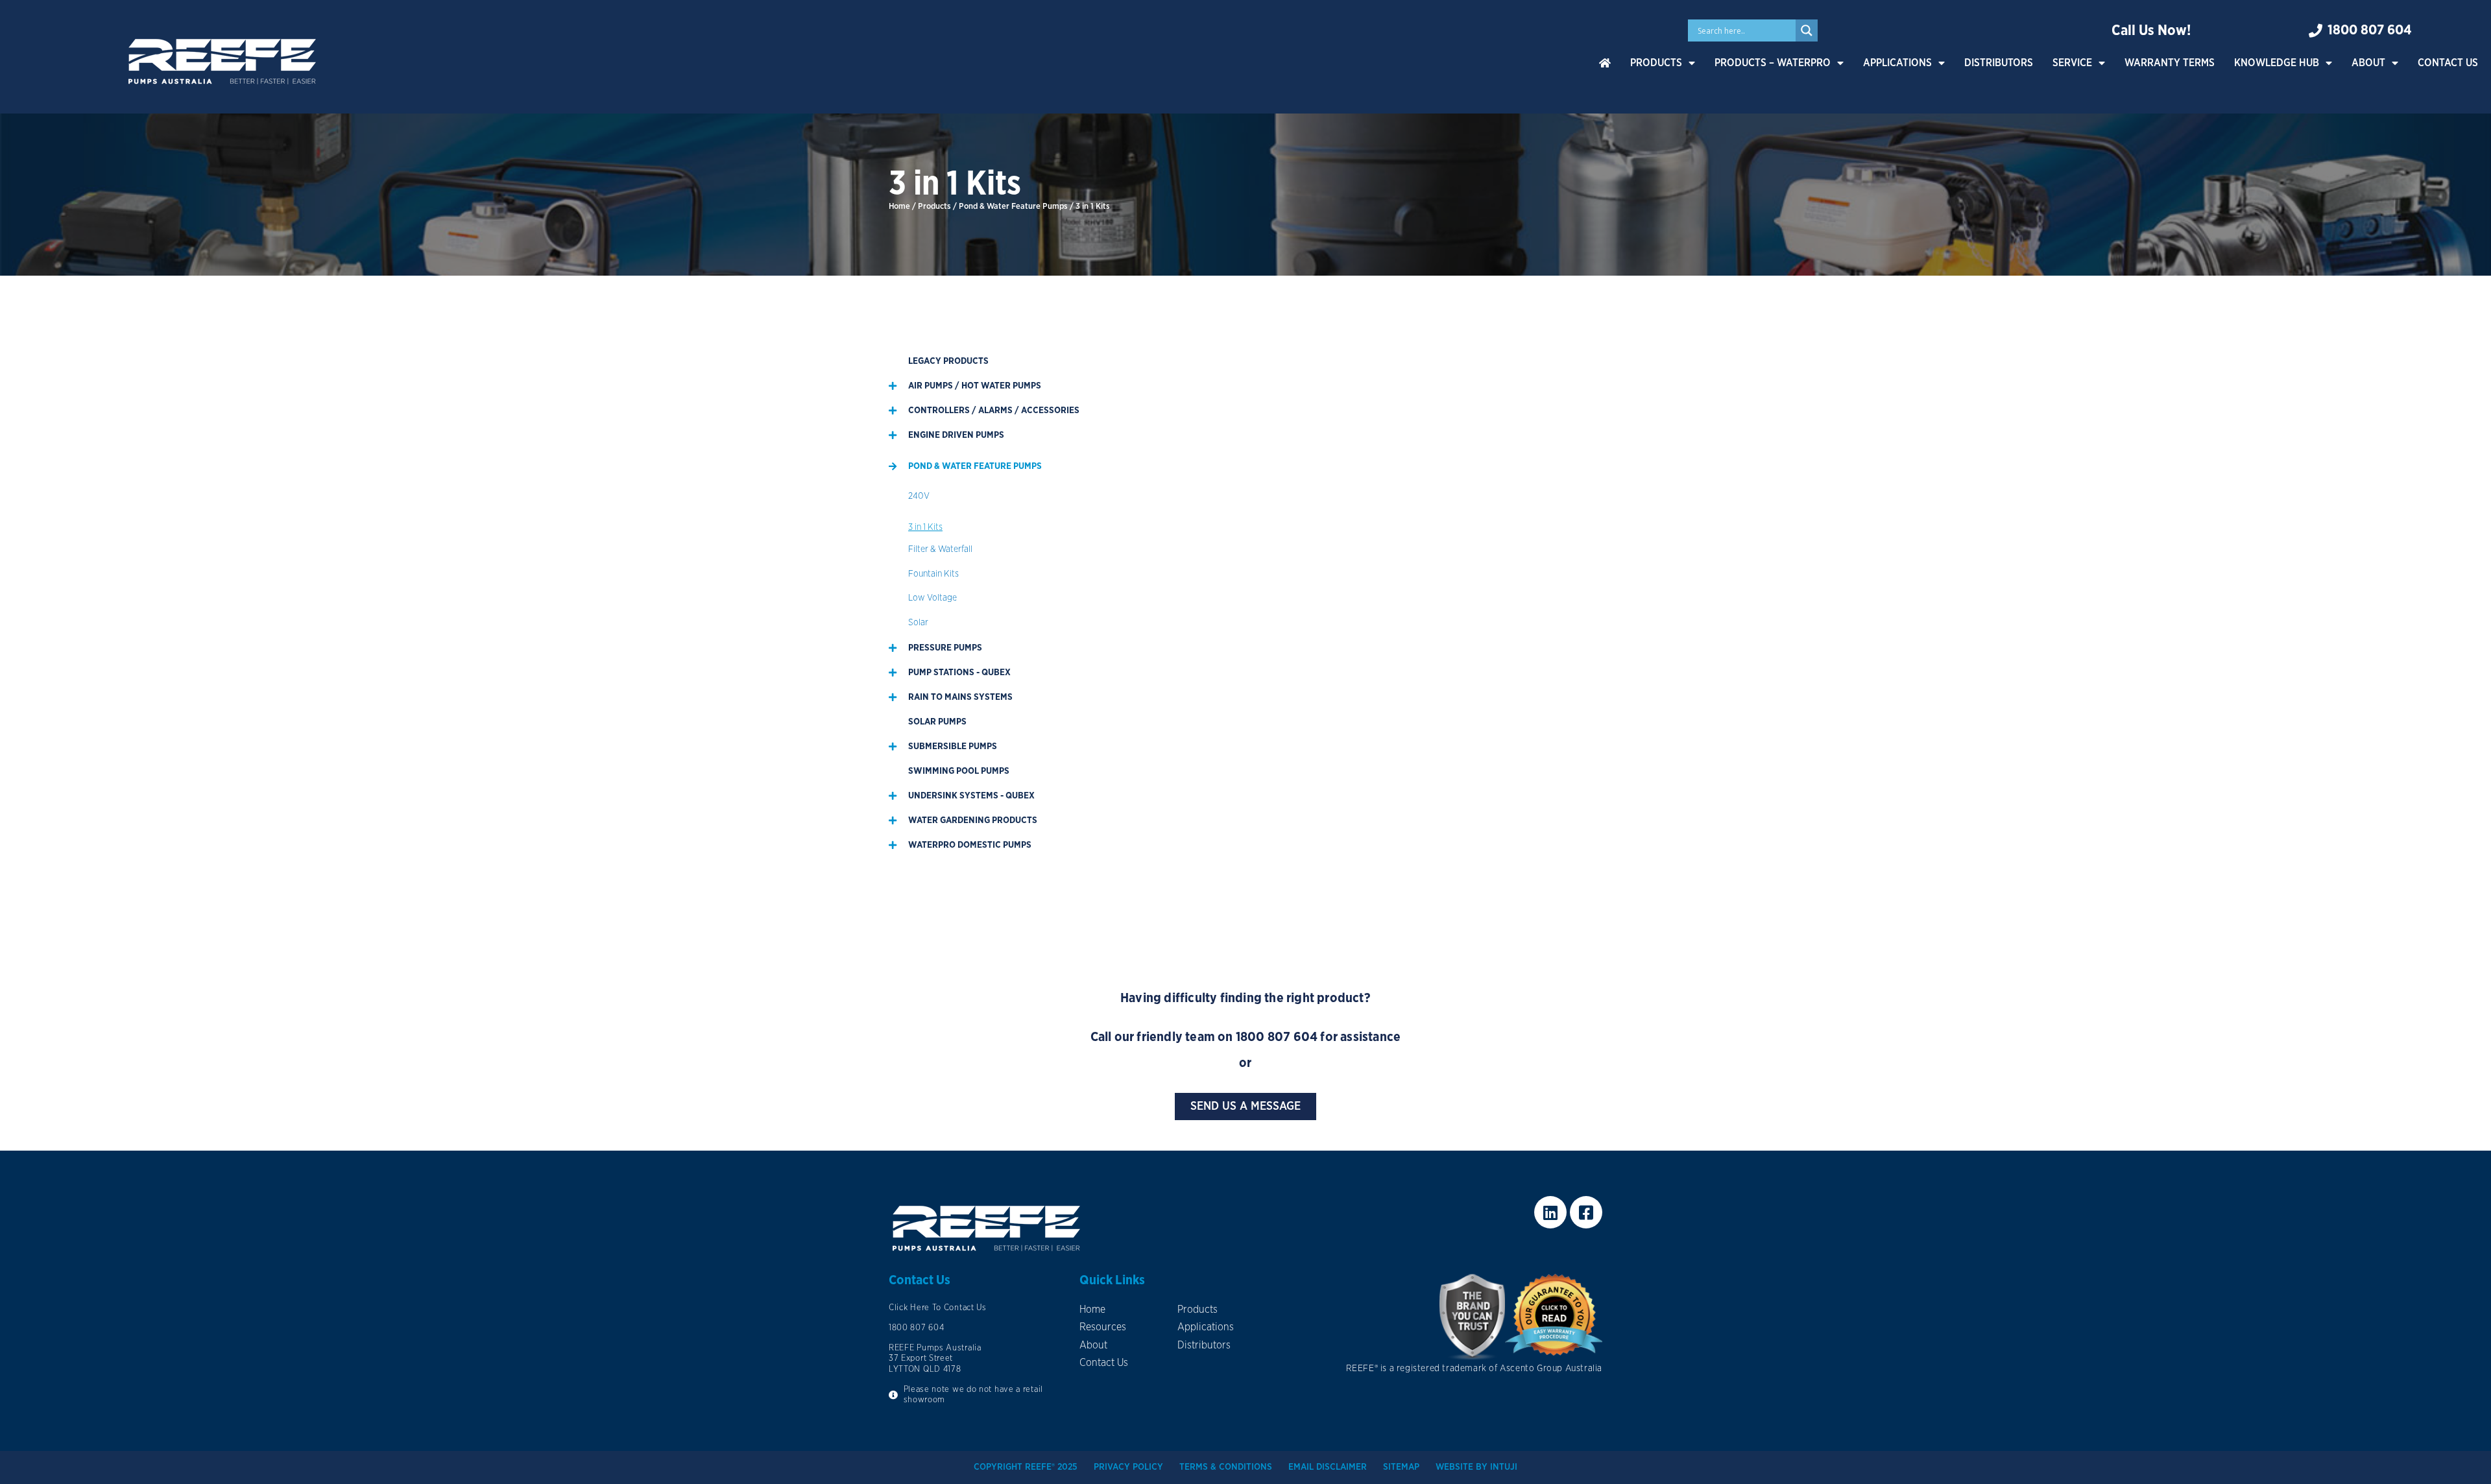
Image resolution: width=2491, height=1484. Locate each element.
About (2368, 63)
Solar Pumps (937, 722)
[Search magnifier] (1807, 30)
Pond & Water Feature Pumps (1013, 207)
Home (899, 207)
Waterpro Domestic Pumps (970, 845)
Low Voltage (933, 598)
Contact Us (2448, 63)
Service (2072, 63)
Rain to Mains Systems (960, 697)
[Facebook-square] (1586, 1212)
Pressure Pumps (945, 648)
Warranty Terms (2170, 63)
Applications (1897, 63)
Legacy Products (948, 361)
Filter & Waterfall (940, 549)
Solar (918, 623)
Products (1656, 63)
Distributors (1999, 63)
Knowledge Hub (2277, 63)
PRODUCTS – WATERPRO (1773, 63)
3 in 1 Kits (925, 527)
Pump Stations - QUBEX (959, 673)
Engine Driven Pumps (956, 435)
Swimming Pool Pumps (959, 771)
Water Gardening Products (973, 820)
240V (919, 496)
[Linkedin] (1550, 1212)
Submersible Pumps (953, 747)
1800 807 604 (1277, 1037)
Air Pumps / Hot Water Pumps (975, 386)
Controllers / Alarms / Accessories (994, 411)
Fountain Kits (933, 574)
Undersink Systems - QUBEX (971, 796)
